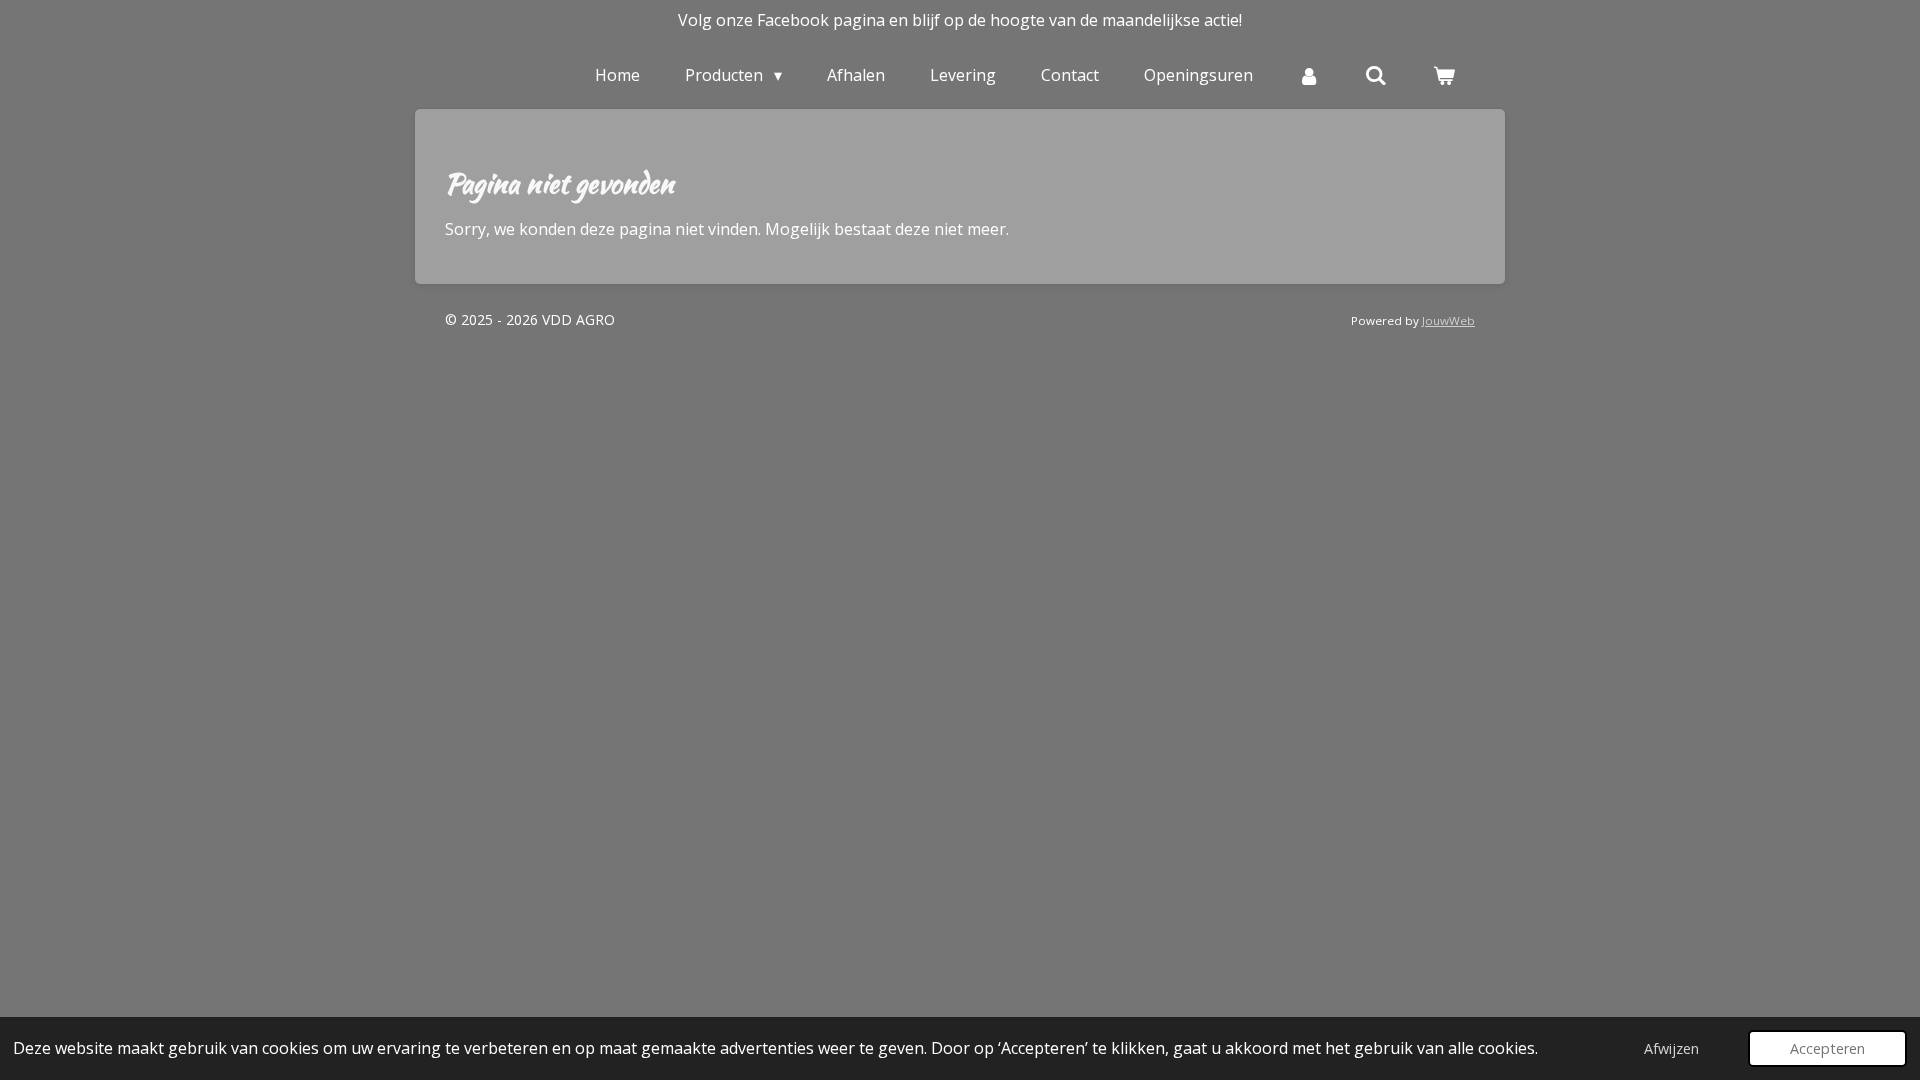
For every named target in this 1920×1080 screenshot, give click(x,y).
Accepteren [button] (1827, 1048)
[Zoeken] (1376, 75)
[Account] (1309, 75)
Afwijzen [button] (1671, 1048)
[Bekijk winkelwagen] (1444, 75)
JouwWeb (1448, 320)
